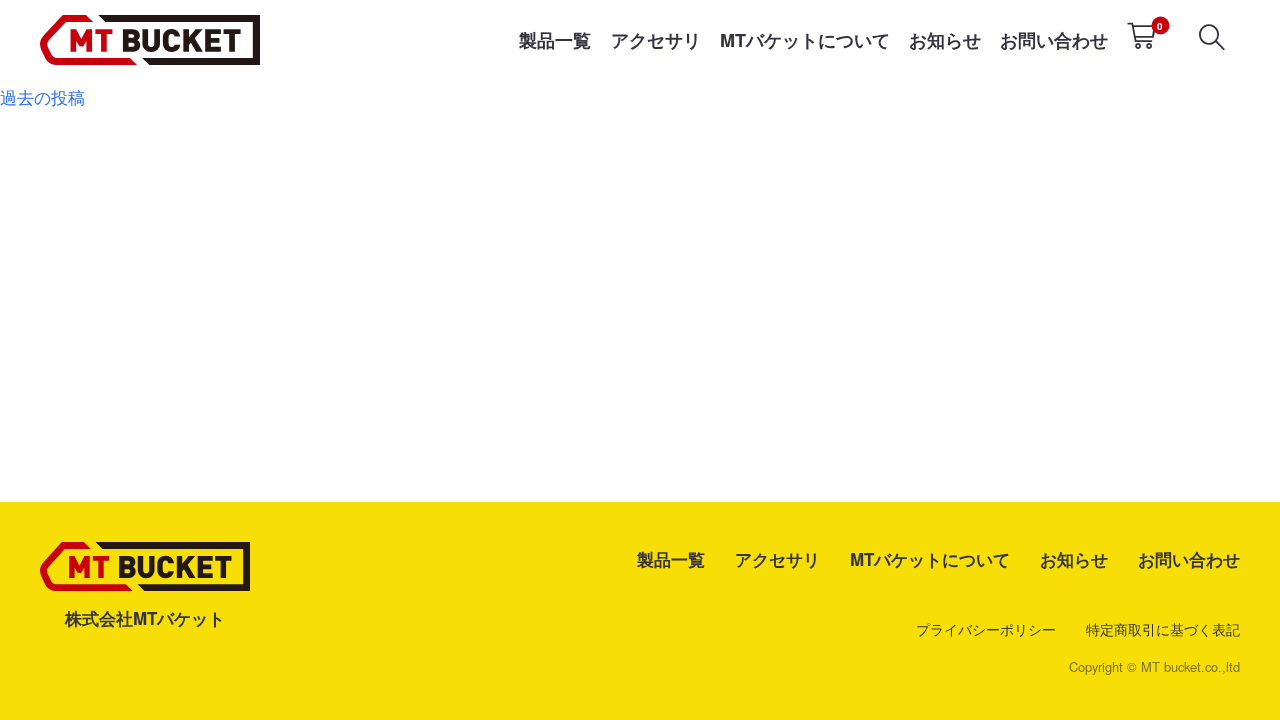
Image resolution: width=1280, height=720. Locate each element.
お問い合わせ (1054, 40)
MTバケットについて (805, 40)
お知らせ (945, 40)
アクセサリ (656, 40)
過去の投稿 (42, 96)
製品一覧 (555, 40)
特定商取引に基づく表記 (1163, 629)
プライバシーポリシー (986, 629)
